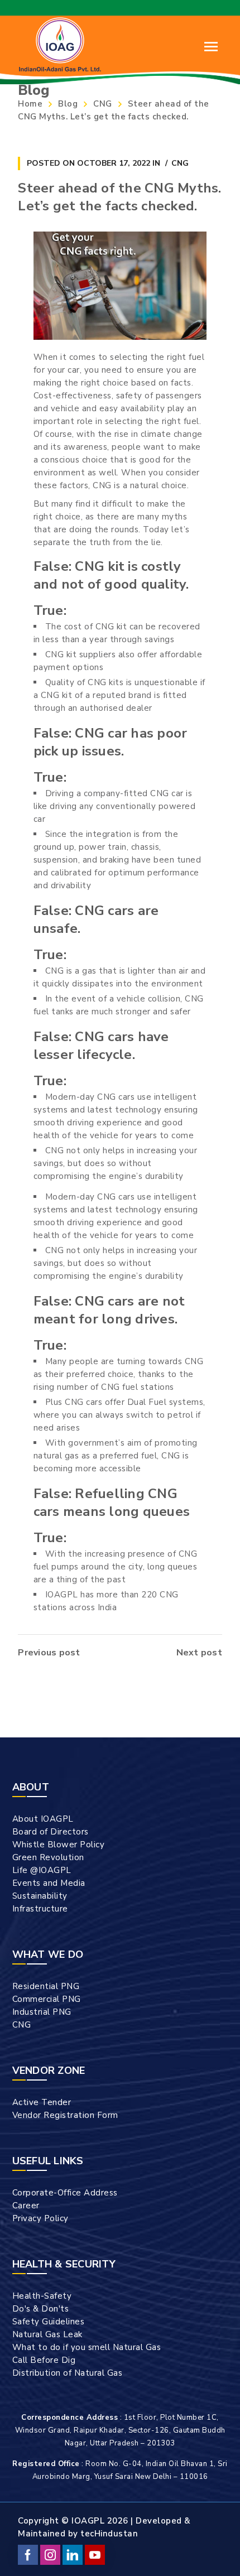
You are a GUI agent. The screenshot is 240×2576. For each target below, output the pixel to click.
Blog (68, 104)
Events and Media (49, 1883)
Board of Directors (51, 1832)
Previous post (49, 1653)
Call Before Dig (44, 2360)
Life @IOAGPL (42, 1870)
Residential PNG (46, 1986)
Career (26, 2206)
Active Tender (42, 2102)
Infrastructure (40, 1909)
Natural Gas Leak (47, 2334)
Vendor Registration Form (65, 2115)
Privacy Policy (40, 2218)
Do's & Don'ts (41, 2309)
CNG (103, 104)
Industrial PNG (42, 2012)
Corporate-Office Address (65, 2193)
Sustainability (40, 1896)
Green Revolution (48, 1857)
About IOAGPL (43, 1819)
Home (30, 104)
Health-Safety (42, 2296)
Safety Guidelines (49, 2322)
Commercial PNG (47, 1999)
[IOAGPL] (60, 44)
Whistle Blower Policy (59, 1845)
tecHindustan (109, 2534)
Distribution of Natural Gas (68, 2373)
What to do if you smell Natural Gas (87, 2347)
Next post (199, 1653)
